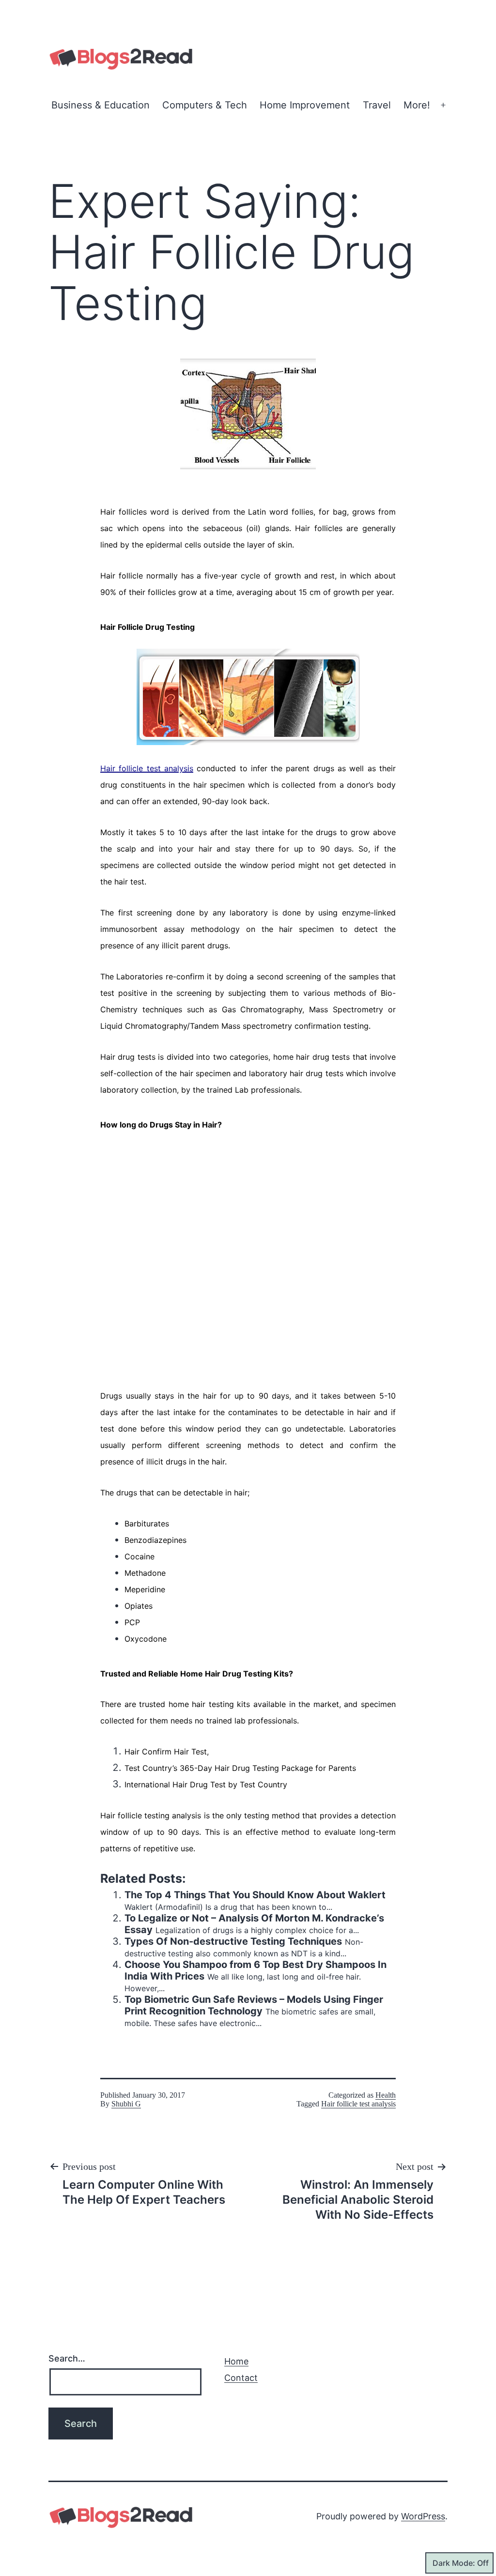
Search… (67, 2358)
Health (386, 2095)
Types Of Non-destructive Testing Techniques (233, 1941)
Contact (241, 2378)
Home (236, 2361)
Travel (377, 105)
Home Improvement (305, 105)
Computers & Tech (205, 105)
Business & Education (101, 105)
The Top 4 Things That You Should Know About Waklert (255, 1895)
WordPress (423, 2516)
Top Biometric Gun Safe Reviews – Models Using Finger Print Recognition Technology (254, 2005)
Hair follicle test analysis (358, 2104)
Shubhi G (126, 2104)
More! (417, 105)
